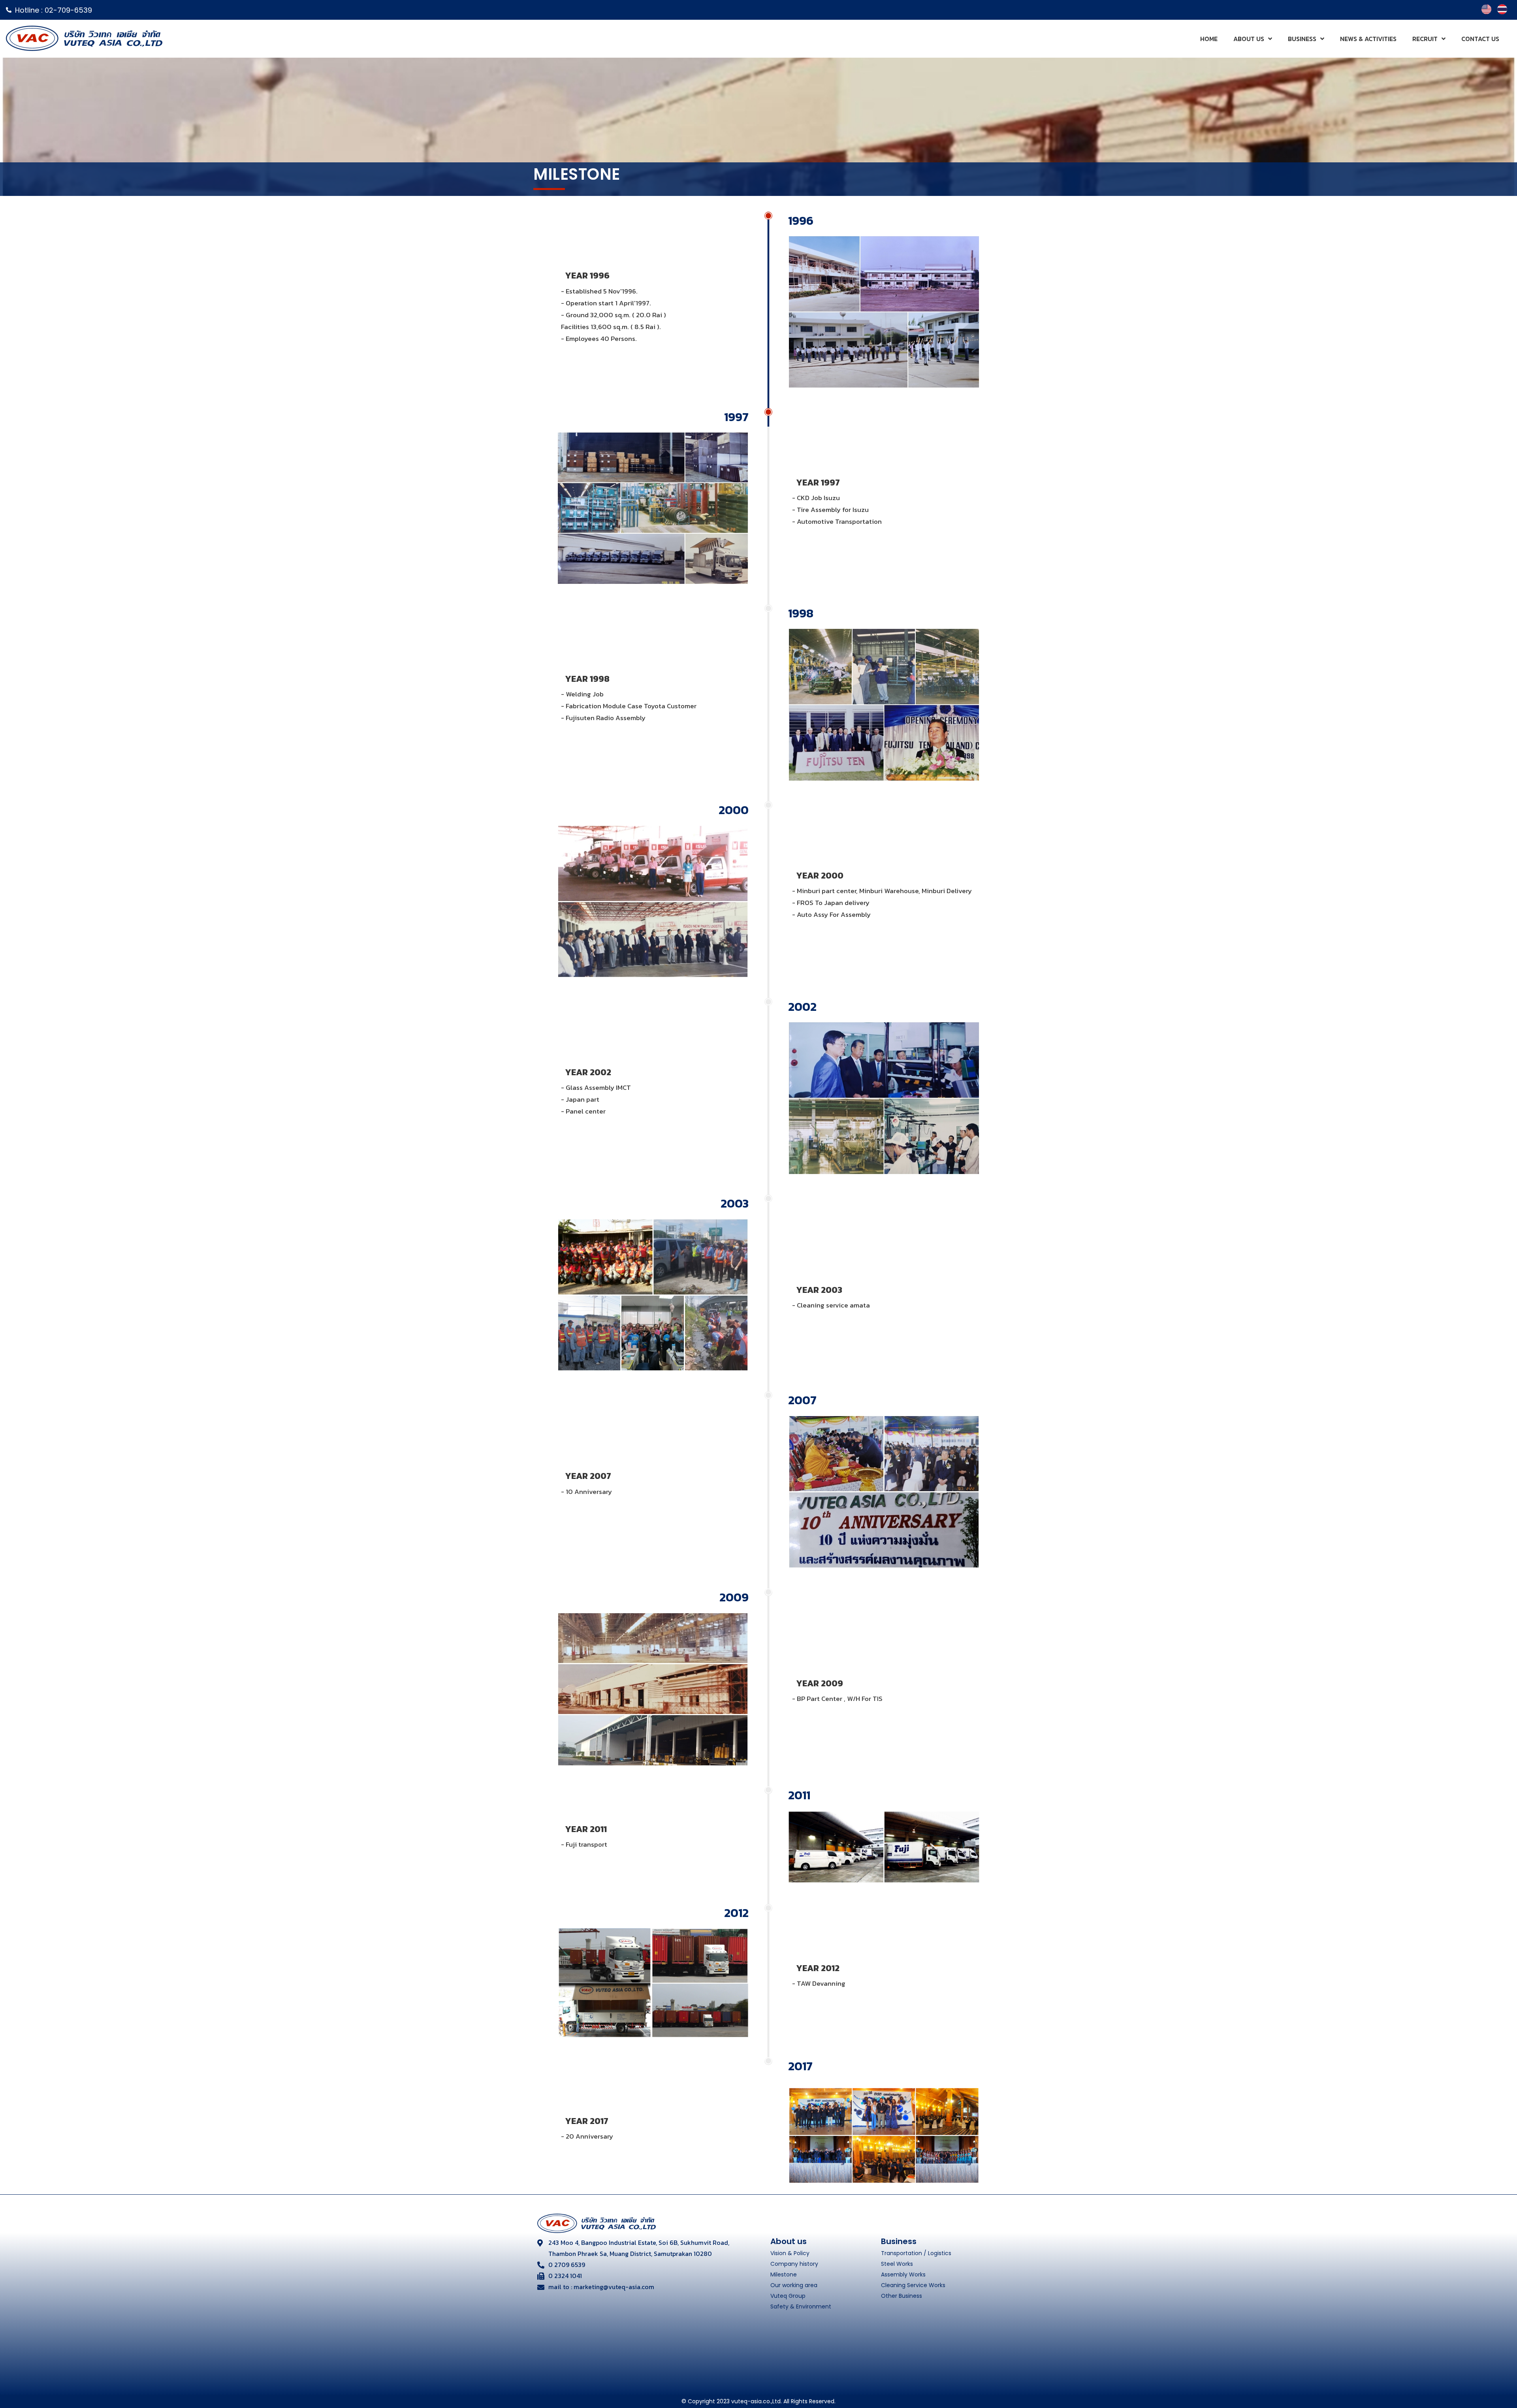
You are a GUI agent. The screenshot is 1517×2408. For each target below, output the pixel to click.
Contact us (1480, 39)
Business (1302, 39)
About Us (1249, 39)
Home (1209, 39)
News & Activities (1368, 39)
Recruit (1425, 39)
